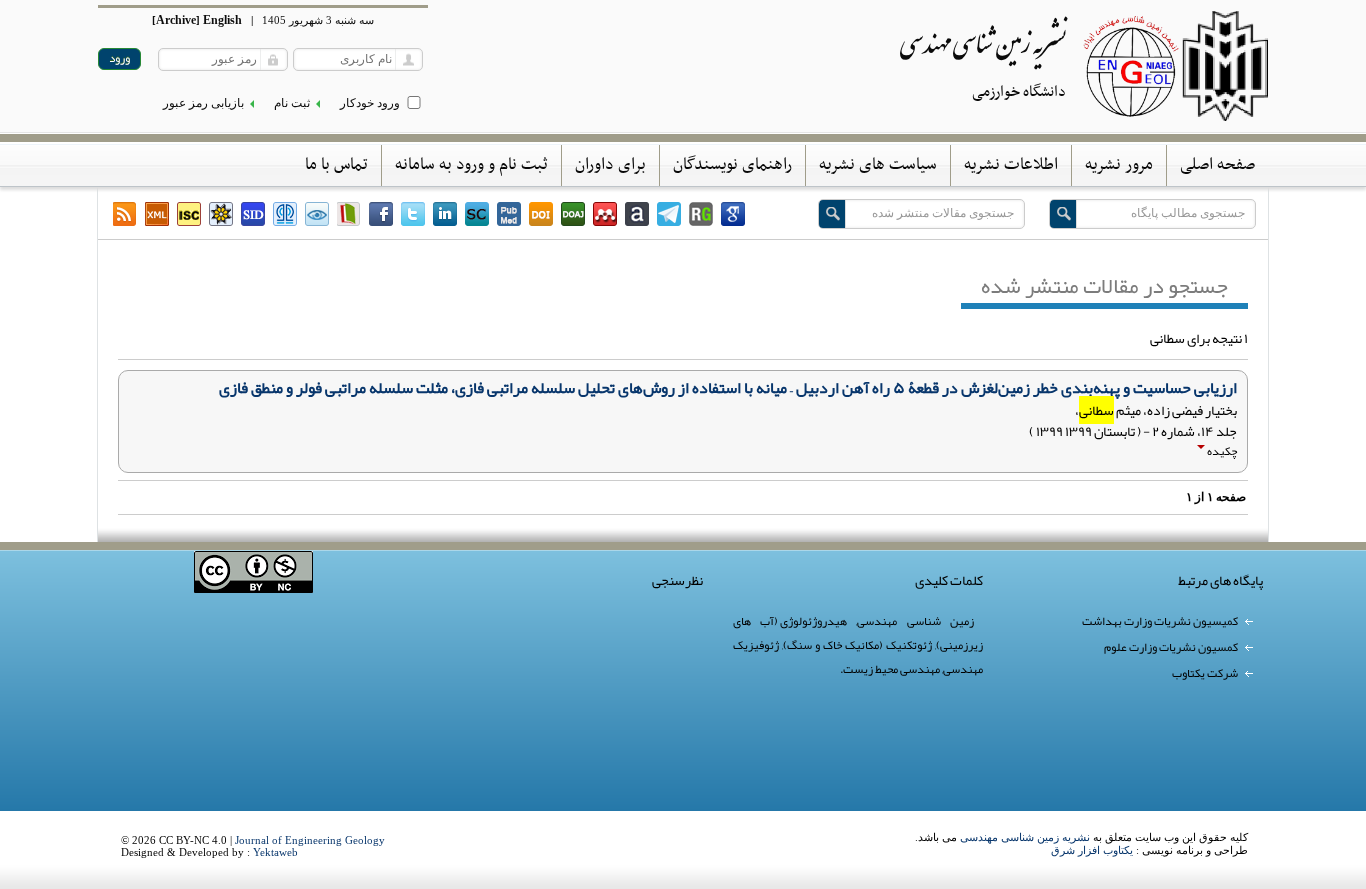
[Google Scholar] (733, 214)
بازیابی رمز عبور (203, 103)
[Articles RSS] (125, 214)
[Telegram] (669, 214)
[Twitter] (413, 214)
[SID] (253, 214)
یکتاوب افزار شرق (1092, 850)
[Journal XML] (157, 214)
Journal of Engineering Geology (310, 840)
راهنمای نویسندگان (732, 165)
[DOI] (541, 214)
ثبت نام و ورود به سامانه (471, 165)
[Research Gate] (701, 214)
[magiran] (349, 214)
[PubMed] (509, 214)
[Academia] (637, 214)
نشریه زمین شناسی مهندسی (1025, 837)
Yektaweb (275, 852)
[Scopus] (477, 214)
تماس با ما (336, 165)
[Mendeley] (605, 214)
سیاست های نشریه (878, 165)
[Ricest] (221, 214)
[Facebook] (381, 214)
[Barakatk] (285, 214)
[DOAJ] (573, 214)
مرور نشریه (1119, 165)
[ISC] (189, 214)
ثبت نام (292, 103)
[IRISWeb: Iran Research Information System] (317, 214)
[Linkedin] (445, 214)
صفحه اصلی (1217, 165)
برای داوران (610, 165)
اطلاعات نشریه (1011, 165)
